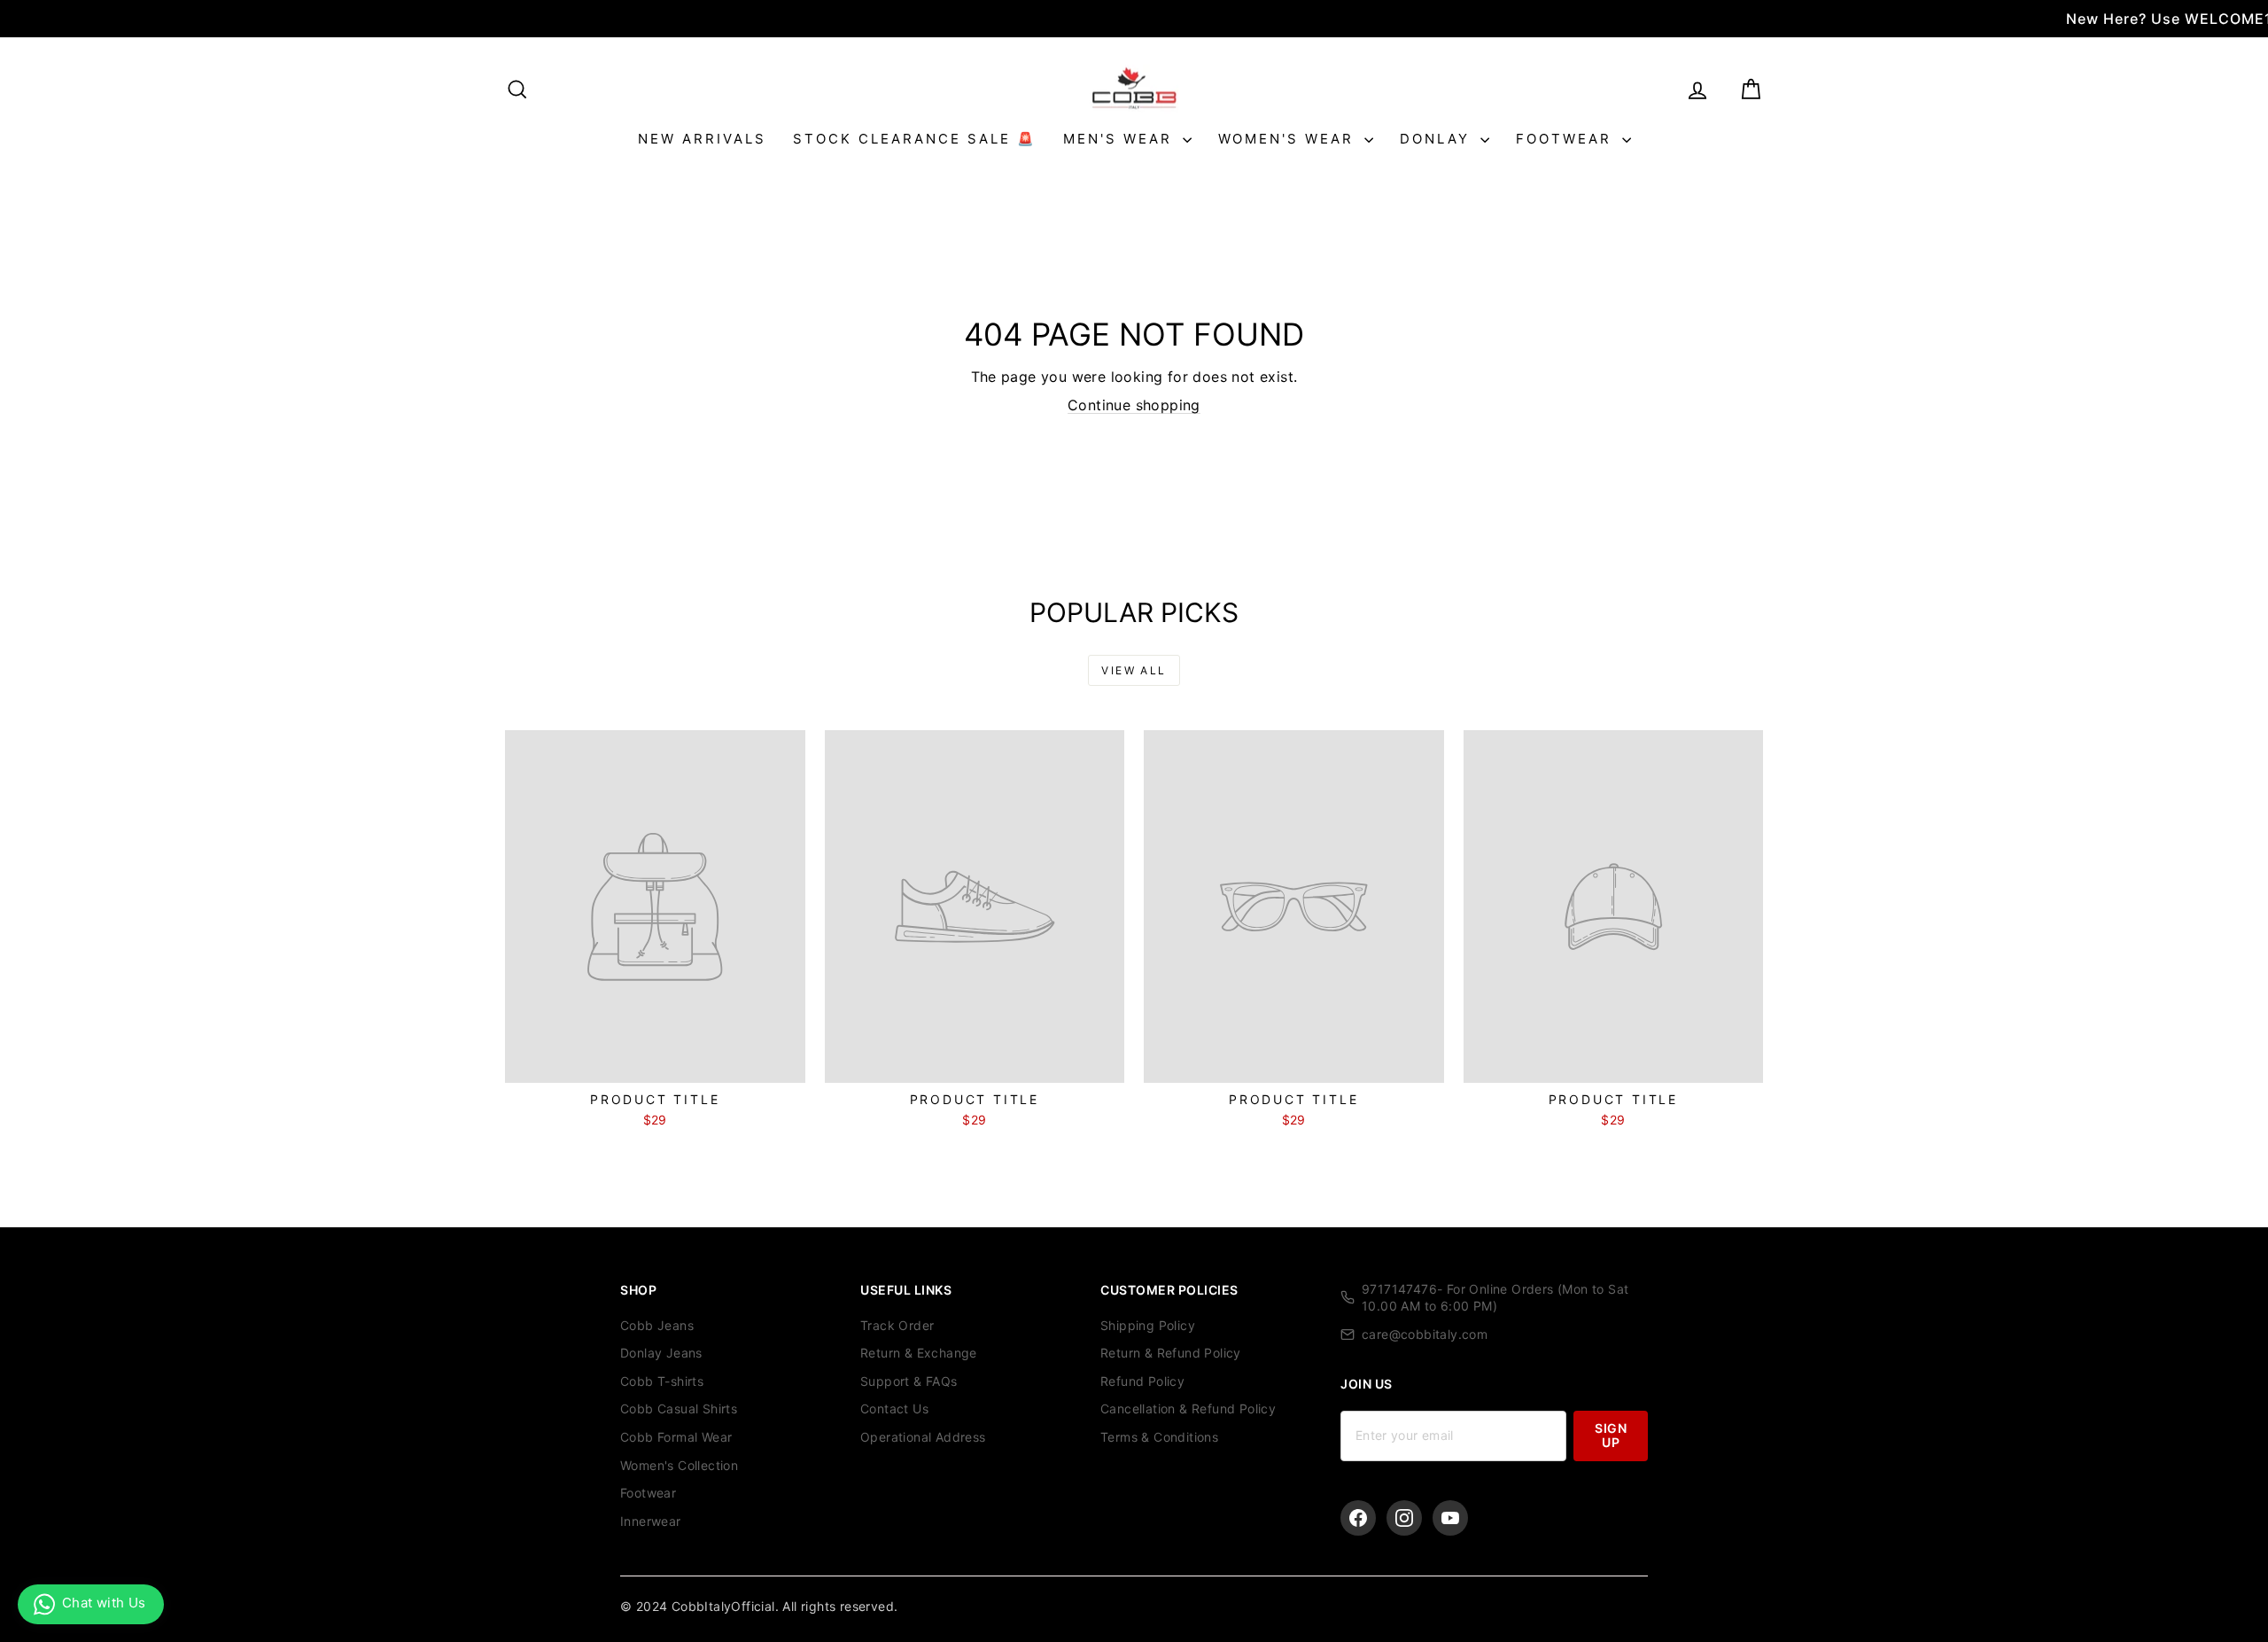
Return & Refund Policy (1171, 1353)
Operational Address (923, 1437)
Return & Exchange (919, 1353)
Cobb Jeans (657, 1325)
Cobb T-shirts (662, 1381)
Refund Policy (1142, 1381)
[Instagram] (1404, 1518)
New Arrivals (702, 139)
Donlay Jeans (661, 1353)
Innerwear (651, 1521)
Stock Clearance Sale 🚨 (915, 139)
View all (1134, 670)
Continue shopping (1134, 405)
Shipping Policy (1148, 1325)
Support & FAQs (909, 1381)
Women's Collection (679, 1465)
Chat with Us (104, 1603)
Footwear (1567, 139)
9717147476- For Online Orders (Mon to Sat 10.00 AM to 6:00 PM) (1495, 1298)
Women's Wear (1289, 139)
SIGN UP (1611, 1435)
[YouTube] (1450, 1518)
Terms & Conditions (1159, 1437)
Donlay (1438, 139)
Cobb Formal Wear (676, 1437)
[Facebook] (1358, 1518)
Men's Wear (1121, 139)
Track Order (897, 1325)
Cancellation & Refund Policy (1188, 1409)
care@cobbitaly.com (1425, 1334)
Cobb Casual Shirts (679, 1409)
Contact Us (894, 1409)
